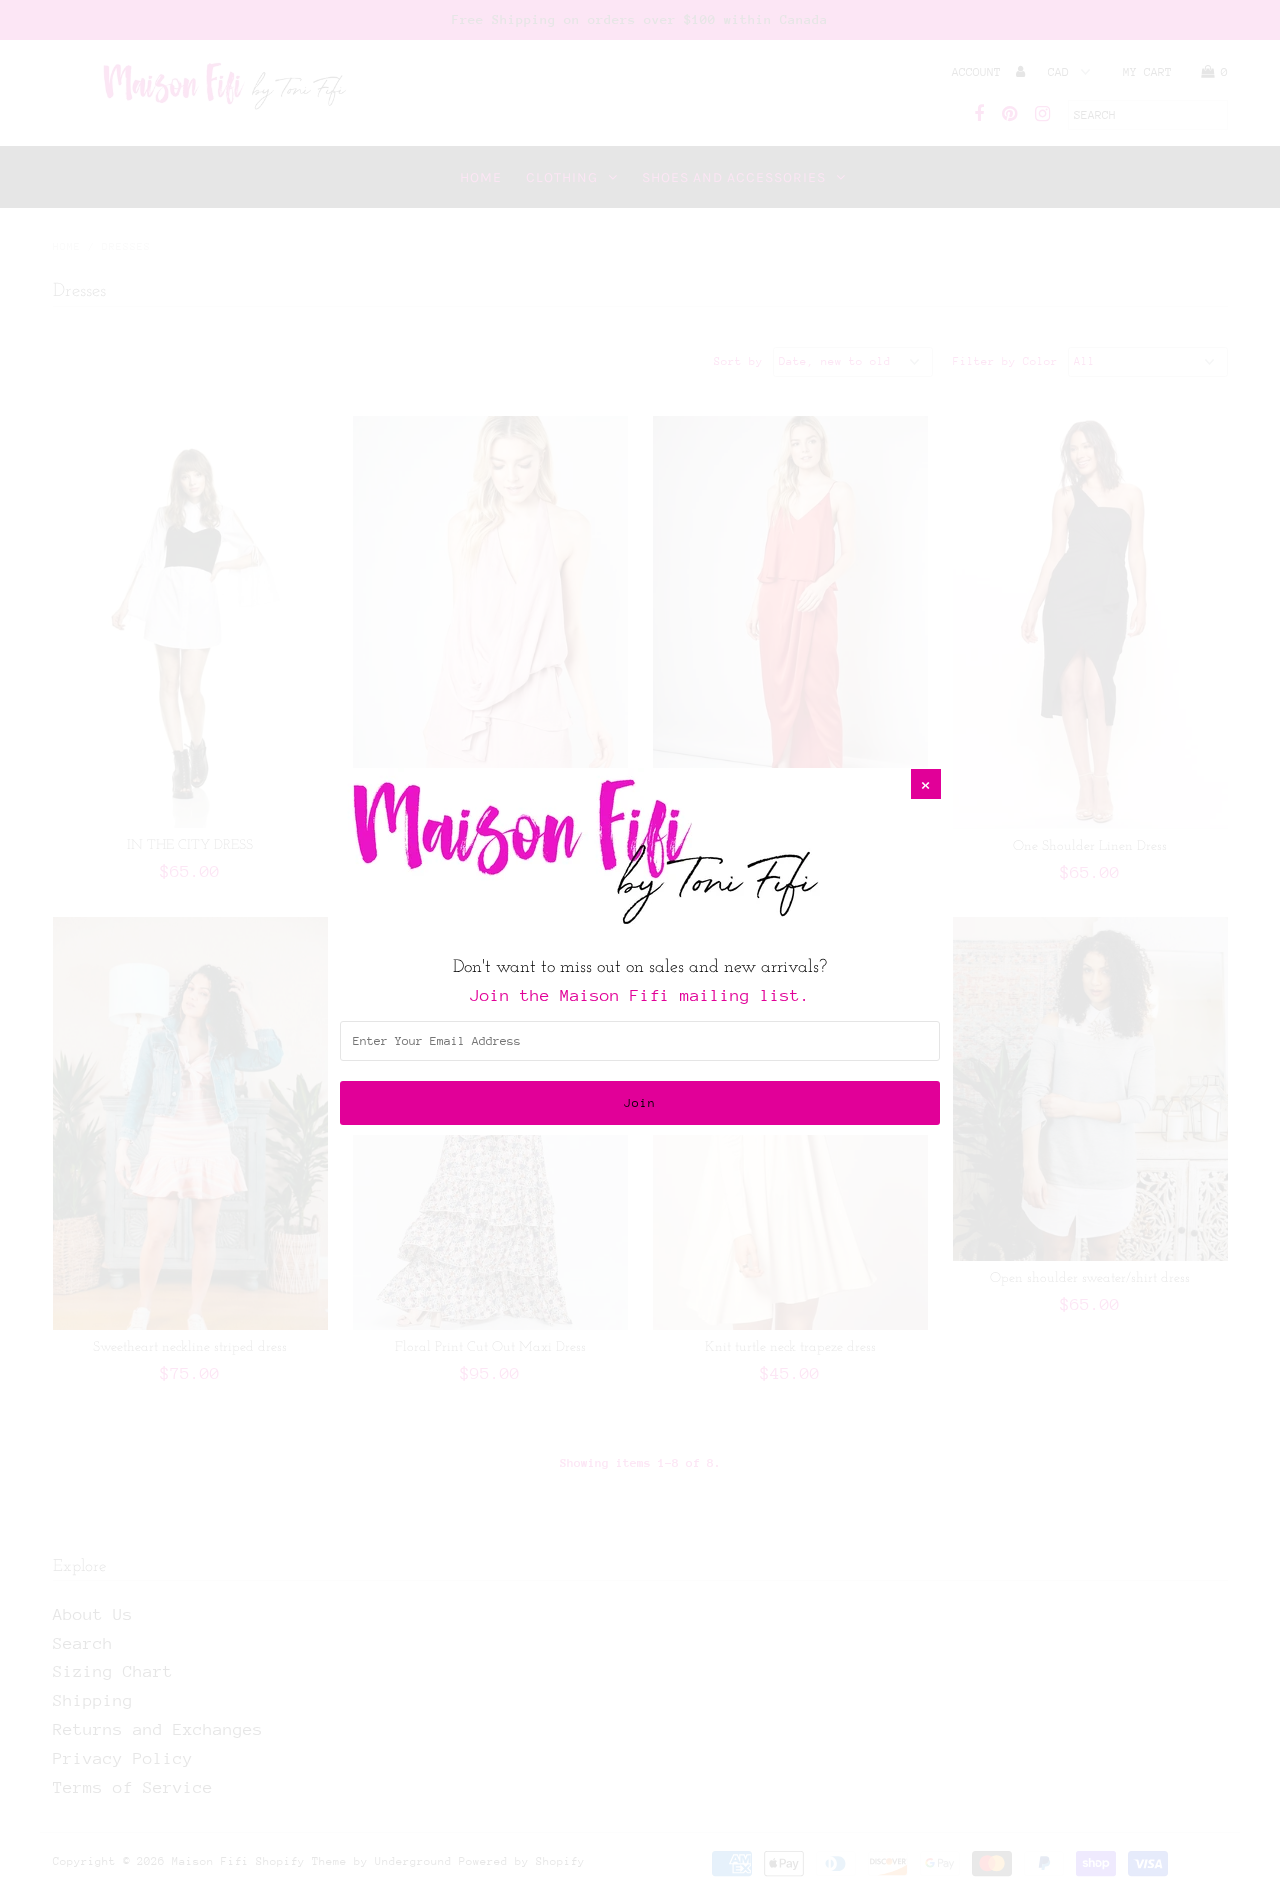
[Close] (926, 784)
